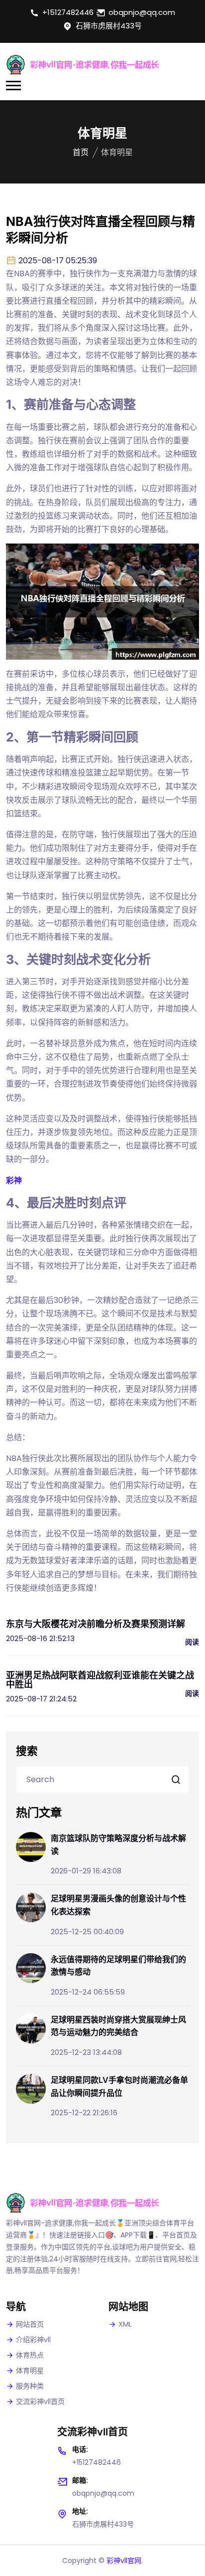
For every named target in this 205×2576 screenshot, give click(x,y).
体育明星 (30, 2371)
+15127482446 (68, 12)
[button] (13, 86)
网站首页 (30, 2324)
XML (125, 2324)
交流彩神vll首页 (40, 2401)
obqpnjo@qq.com (142, 12)
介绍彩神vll (33, 2340)
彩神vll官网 (124, 2561)
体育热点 (30, 2355)
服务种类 (30, 2386)
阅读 (192, 1642)
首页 (81, 152)
